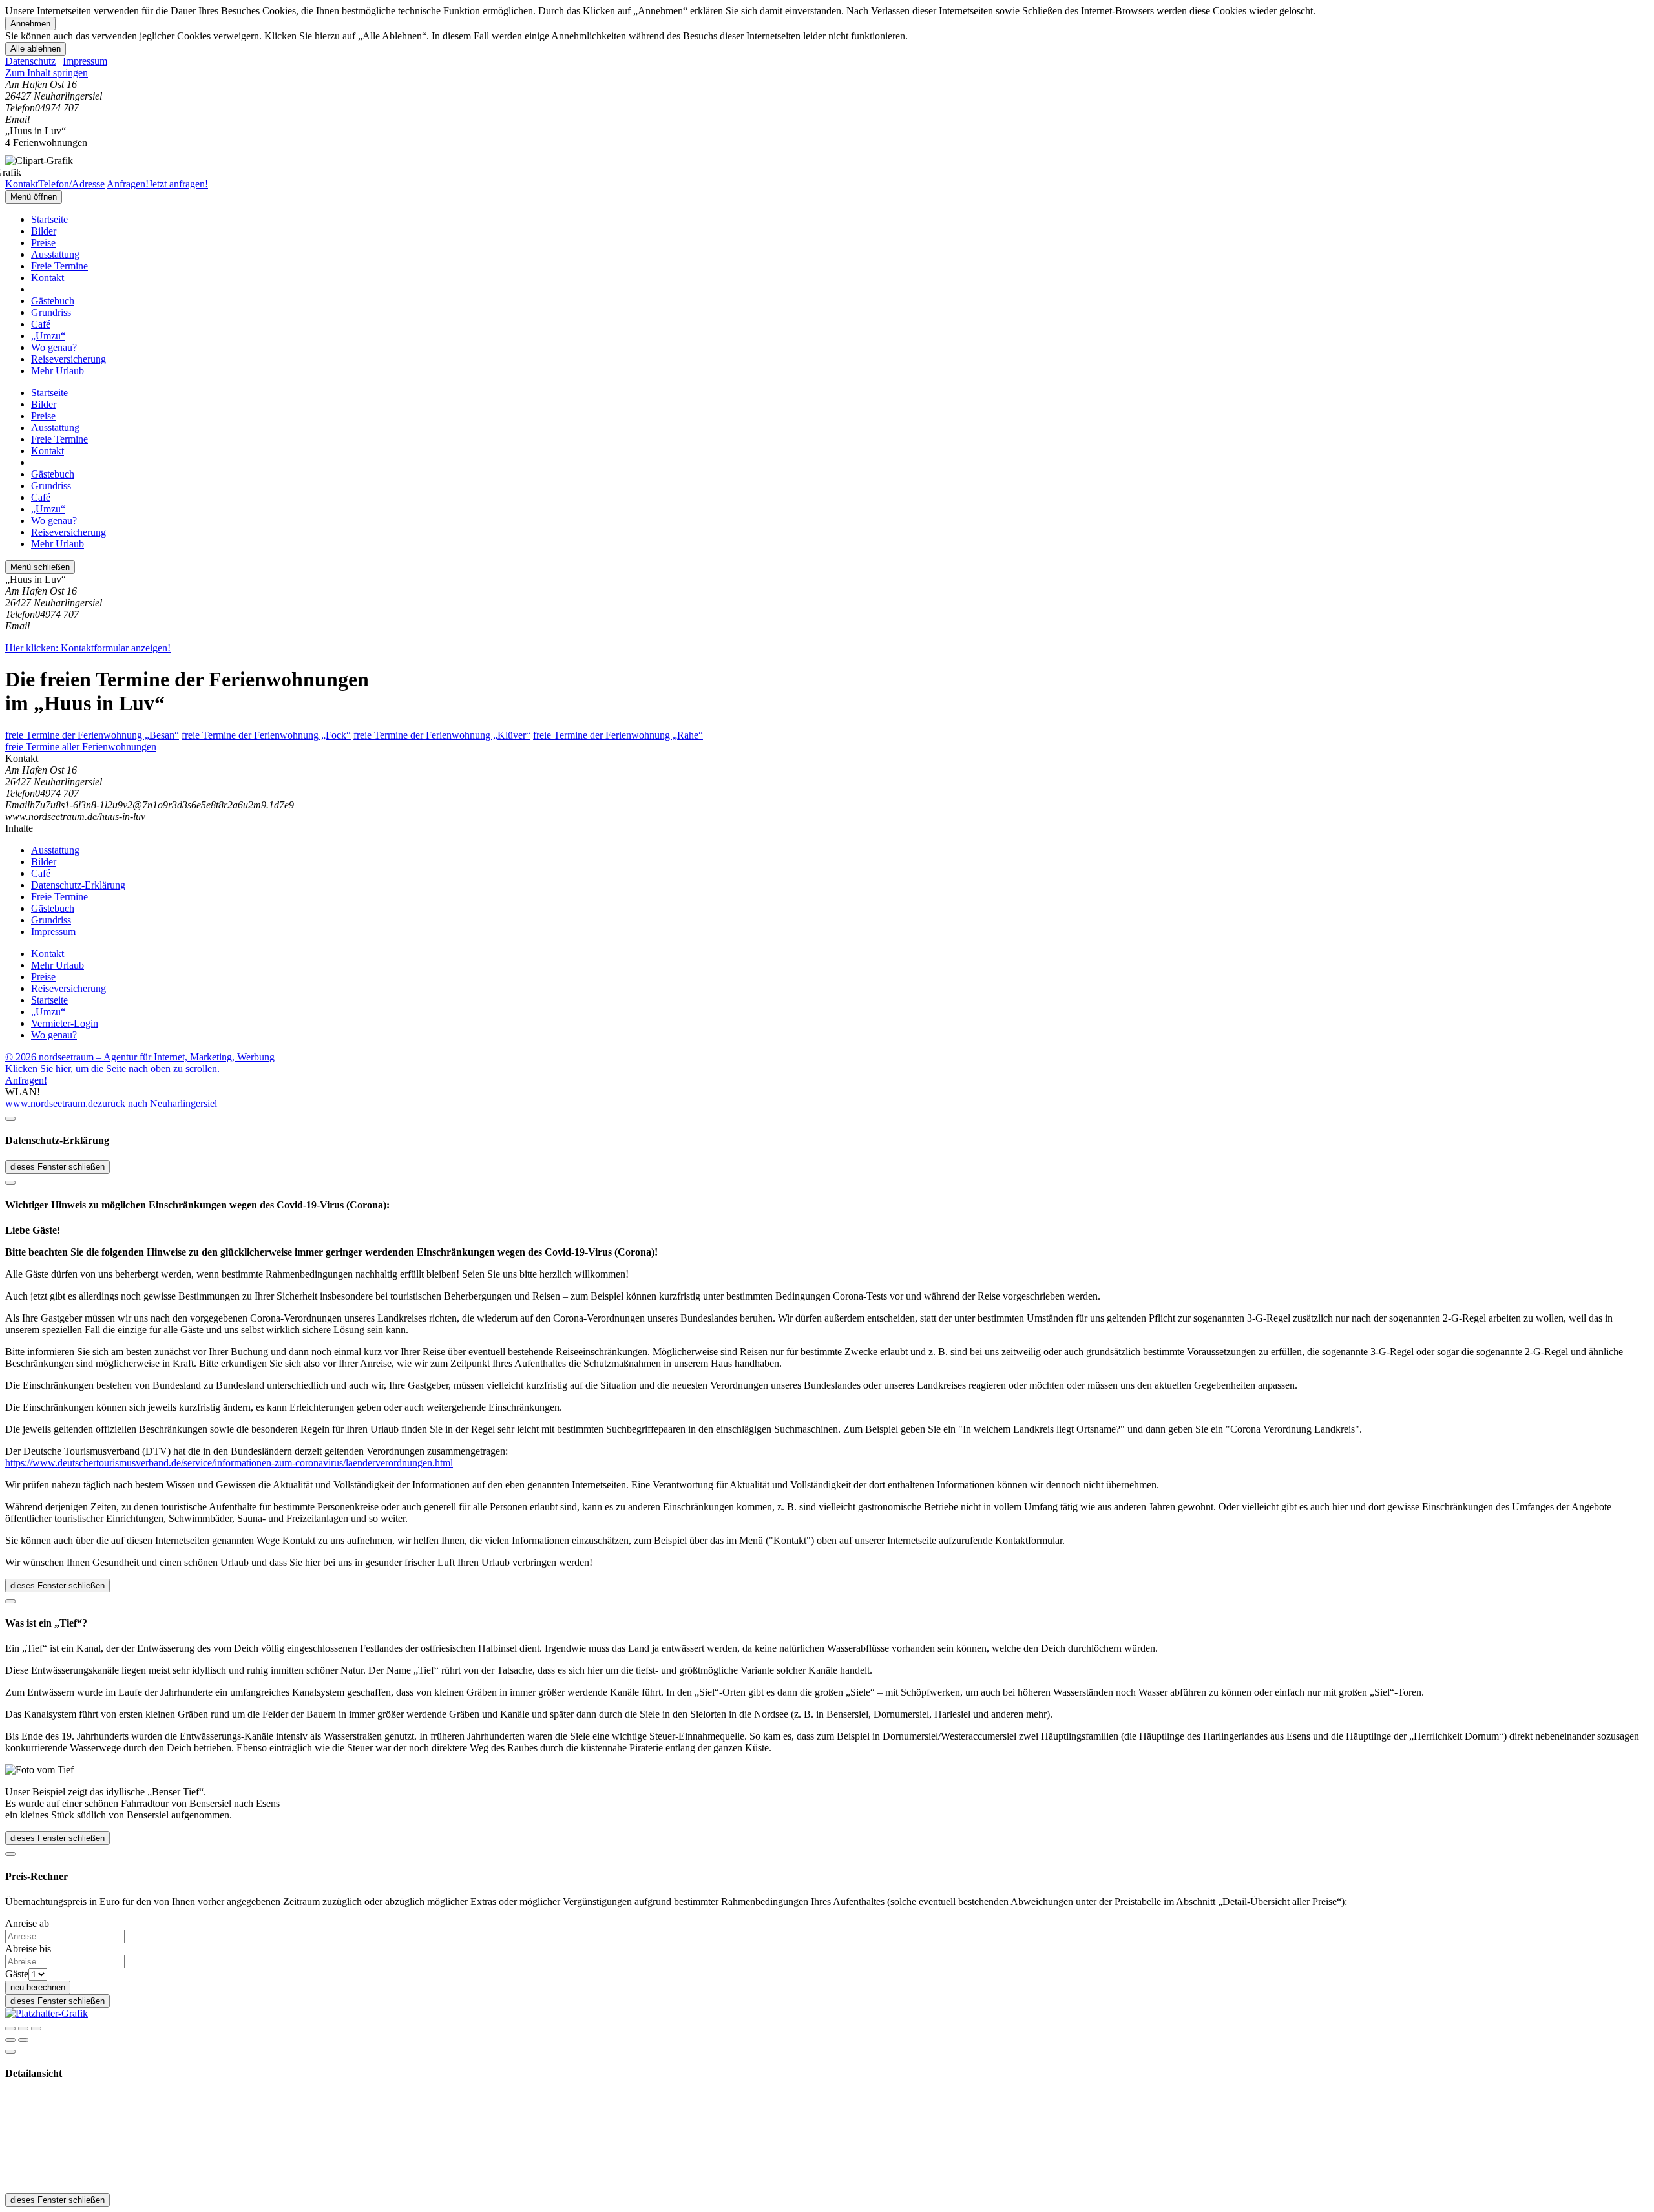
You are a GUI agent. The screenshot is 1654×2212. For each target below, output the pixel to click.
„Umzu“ (48, 336)
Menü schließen (40, 567)
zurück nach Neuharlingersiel (157, 1103)
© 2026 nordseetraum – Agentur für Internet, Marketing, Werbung (140, 1057)
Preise (43, 243)
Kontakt (47, 278)
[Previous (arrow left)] (10, 2040)
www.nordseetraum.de (51, 1103)
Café (41, 324)
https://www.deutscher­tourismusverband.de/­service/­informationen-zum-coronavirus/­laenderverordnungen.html (229, 1463)
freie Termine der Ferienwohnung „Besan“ (92, 735)
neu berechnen (38, 1987)
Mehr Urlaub (58, 371)
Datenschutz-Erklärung (78, 885)
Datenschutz (30, 61)
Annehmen (30, 24)
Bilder (44, 231)
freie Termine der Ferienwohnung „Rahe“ (618, 735)
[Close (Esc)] (10, 2028)
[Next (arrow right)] (23, 2040)
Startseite (49, 219)
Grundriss (51, 312)
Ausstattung (55, 254)
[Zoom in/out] (36, 2028)
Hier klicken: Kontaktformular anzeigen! (88, 648)
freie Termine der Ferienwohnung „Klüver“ (442, 735)
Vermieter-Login (65, 1023)
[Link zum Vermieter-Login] (47, 2013)
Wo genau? (54, 347)
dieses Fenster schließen (58, 1167)
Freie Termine (59, 266)
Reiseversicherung (68, 359)
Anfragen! (26, 1080)
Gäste (17, 1974)
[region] (827, 73)
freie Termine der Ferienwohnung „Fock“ (266, 735)
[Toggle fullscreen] (23, 2028)
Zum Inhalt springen (47, 73)
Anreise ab (27, 1923)
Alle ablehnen (36, 49)
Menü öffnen (34, 197)
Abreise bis (28, 1949)
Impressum (85, 61)
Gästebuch (53, 301)
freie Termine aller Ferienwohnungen (81, 747)
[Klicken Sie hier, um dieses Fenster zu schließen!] (10, 1119)
